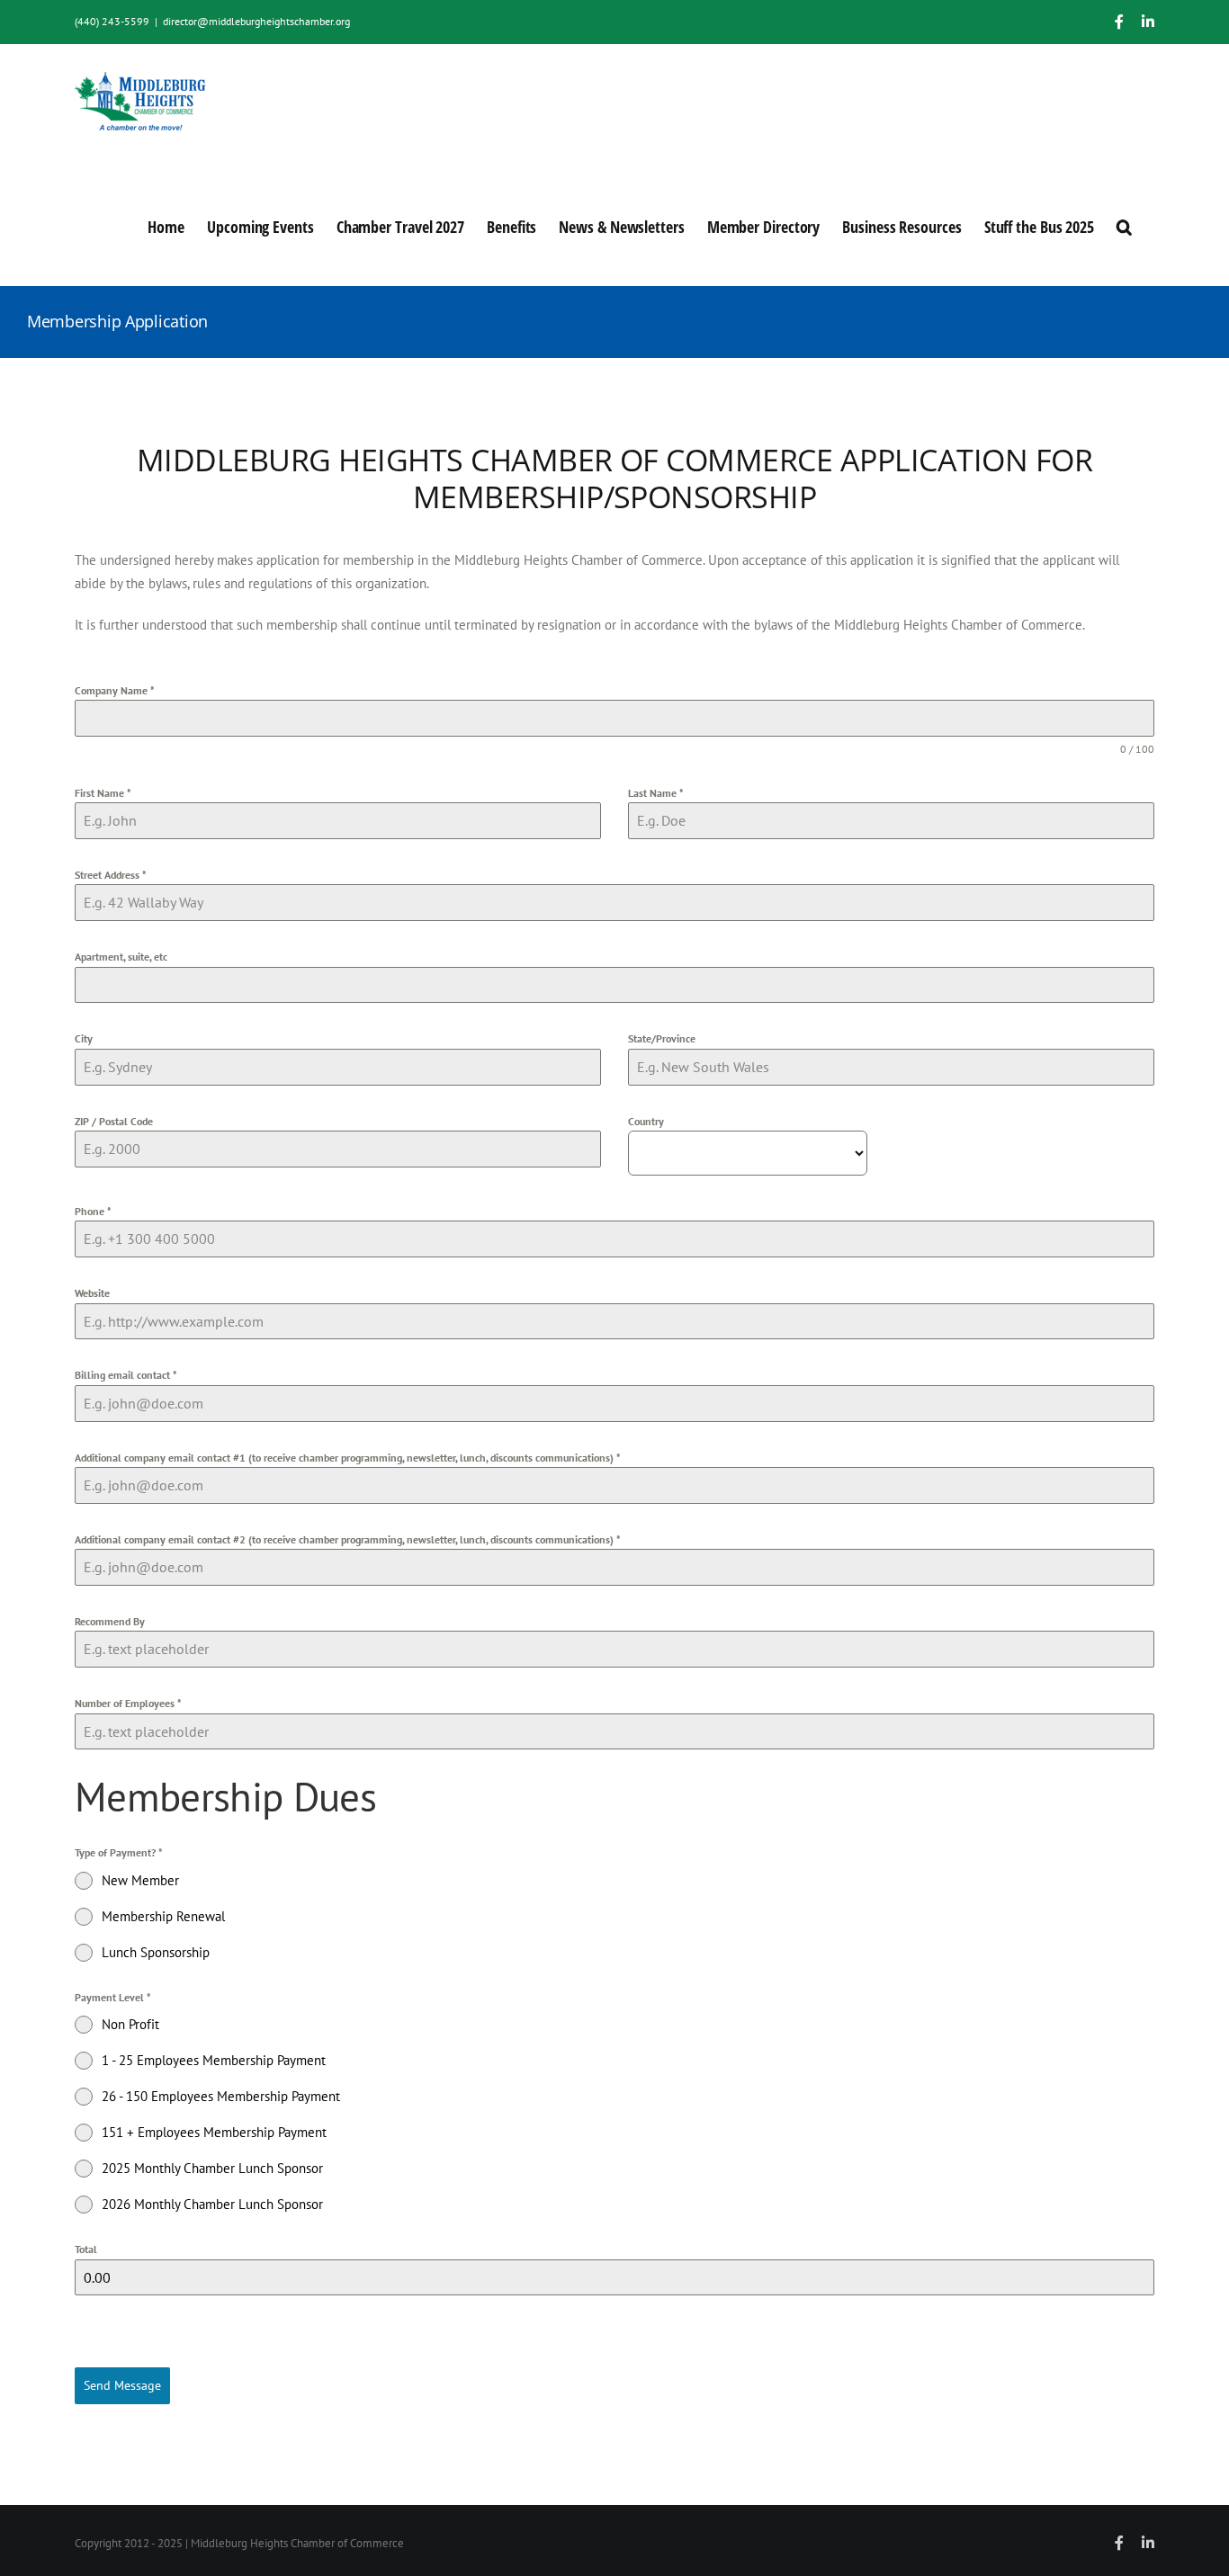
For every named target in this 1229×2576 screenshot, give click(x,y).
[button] (1124, 225)
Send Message (122, 2385)
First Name (103, 793)
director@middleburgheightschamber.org (256, 21)
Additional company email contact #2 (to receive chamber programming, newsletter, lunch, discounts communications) (348, 1539)
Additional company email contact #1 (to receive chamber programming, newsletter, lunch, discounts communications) (348, 1458)
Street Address (111, 875)
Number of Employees (128, 1703)
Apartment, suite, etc (121, 957)
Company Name (115, 690)
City (84, 1038)
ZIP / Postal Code (114, 1121)
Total (86, 2249)
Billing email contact (126, 1375)
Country (646, 1121)
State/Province (662, 1038)
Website (92, 1293)
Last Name (656, 793)
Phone (93, 1211)
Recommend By (110, 1621)
